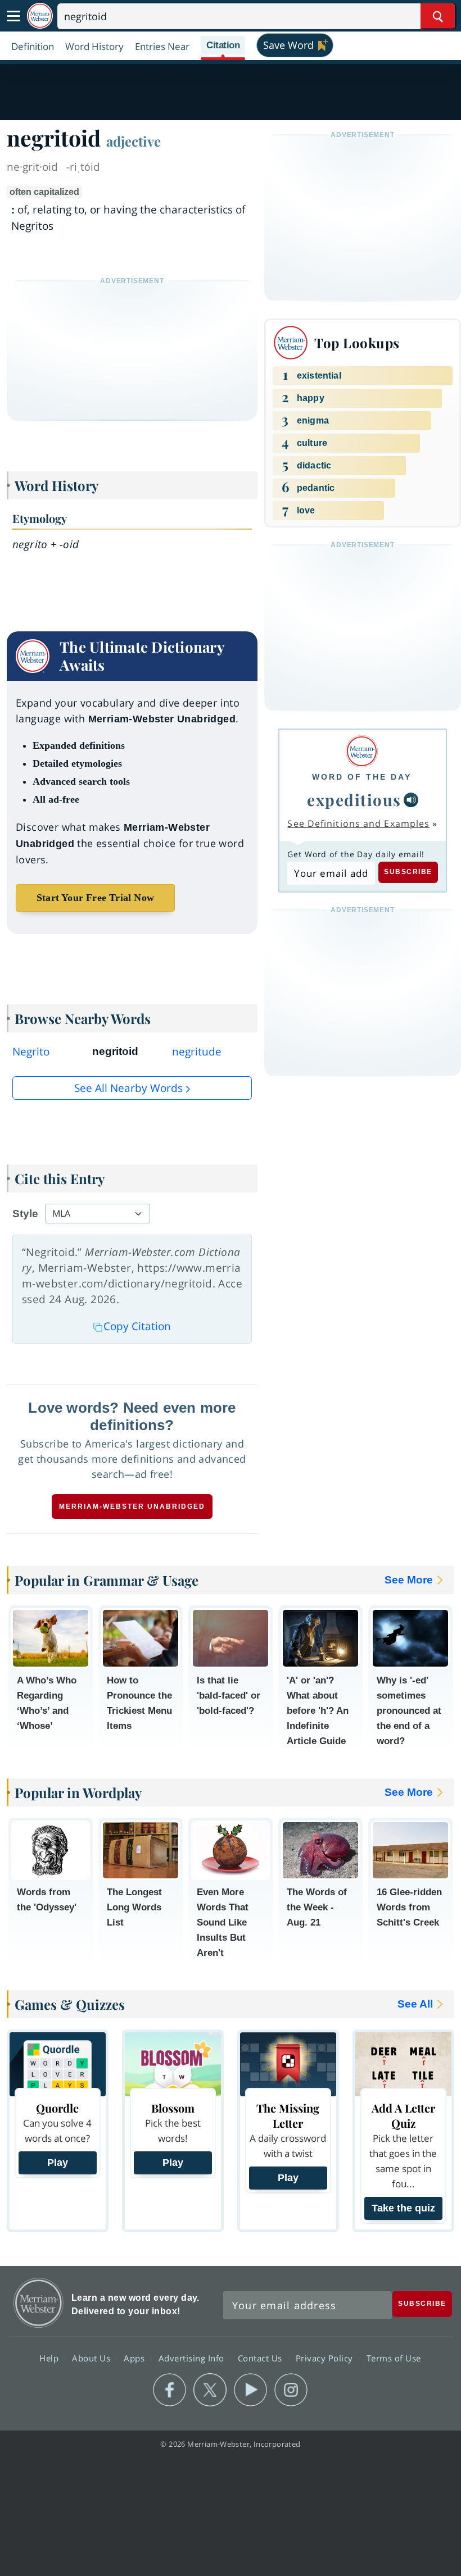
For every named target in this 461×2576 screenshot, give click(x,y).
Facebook (170, 2390)
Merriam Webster (39, 2303)
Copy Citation (137, 1326)
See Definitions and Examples (358, 823)
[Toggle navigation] (13, 16)
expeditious (354, 800)
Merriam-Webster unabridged (132, 1507)
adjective (134, 141)
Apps (135, 2357)
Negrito (31, 1052)
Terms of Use (394, 2357)
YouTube (250, 2390)
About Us (92, 2357)
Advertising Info (193, 2357)
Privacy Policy (326, 2357)
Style (25, 1214)
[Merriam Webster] (362, 751)
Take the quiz (403, 2208)
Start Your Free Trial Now (95, 898)
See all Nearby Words (128, 1088)
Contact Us (261, 2357)
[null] (411, 800)
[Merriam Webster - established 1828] (40, 16)
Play (58, 2163)
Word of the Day (362, 777)
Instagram (291, 2390)
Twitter (210, 2390)
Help (50, 2357)
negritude (197, 1052)
